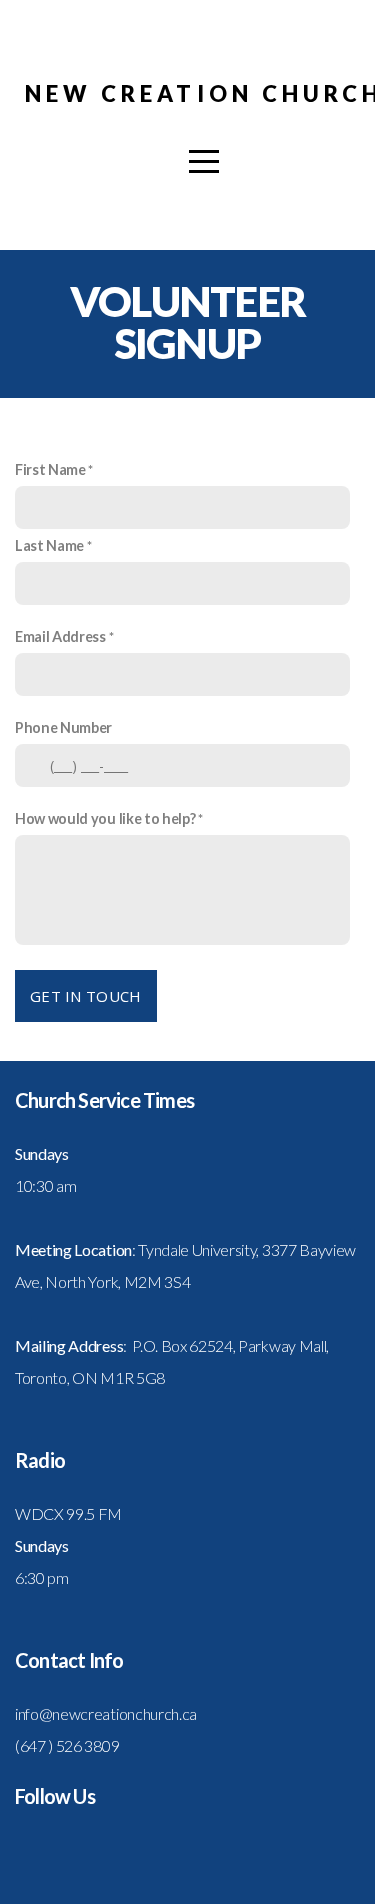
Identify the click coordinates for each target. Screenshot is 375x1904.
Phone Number (63, 727)
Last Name (49, 545)
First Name (50, 469)
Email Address (60, 636)
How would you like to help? (105, 818)
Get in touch (86, 996)
